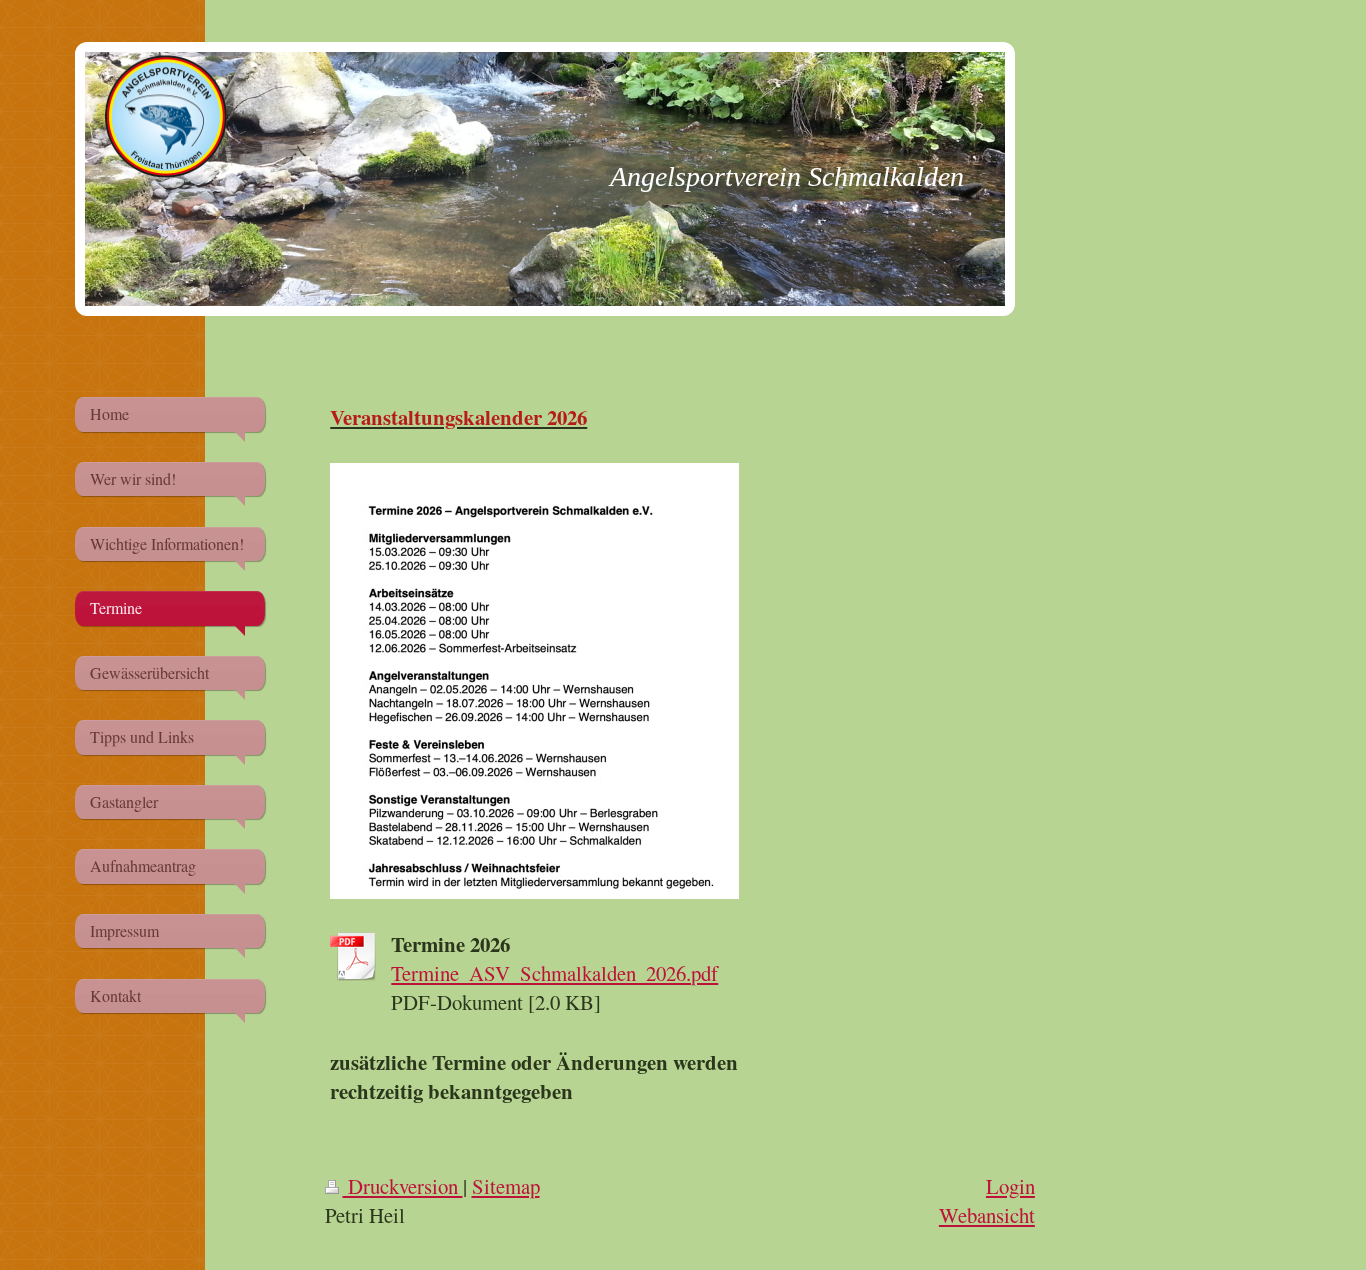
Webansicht (987, 1215)
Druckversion (403, 1186)
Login (1010, 1186)
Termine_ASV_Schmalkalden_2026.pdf (554, 973)
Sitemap (506, 1186)
